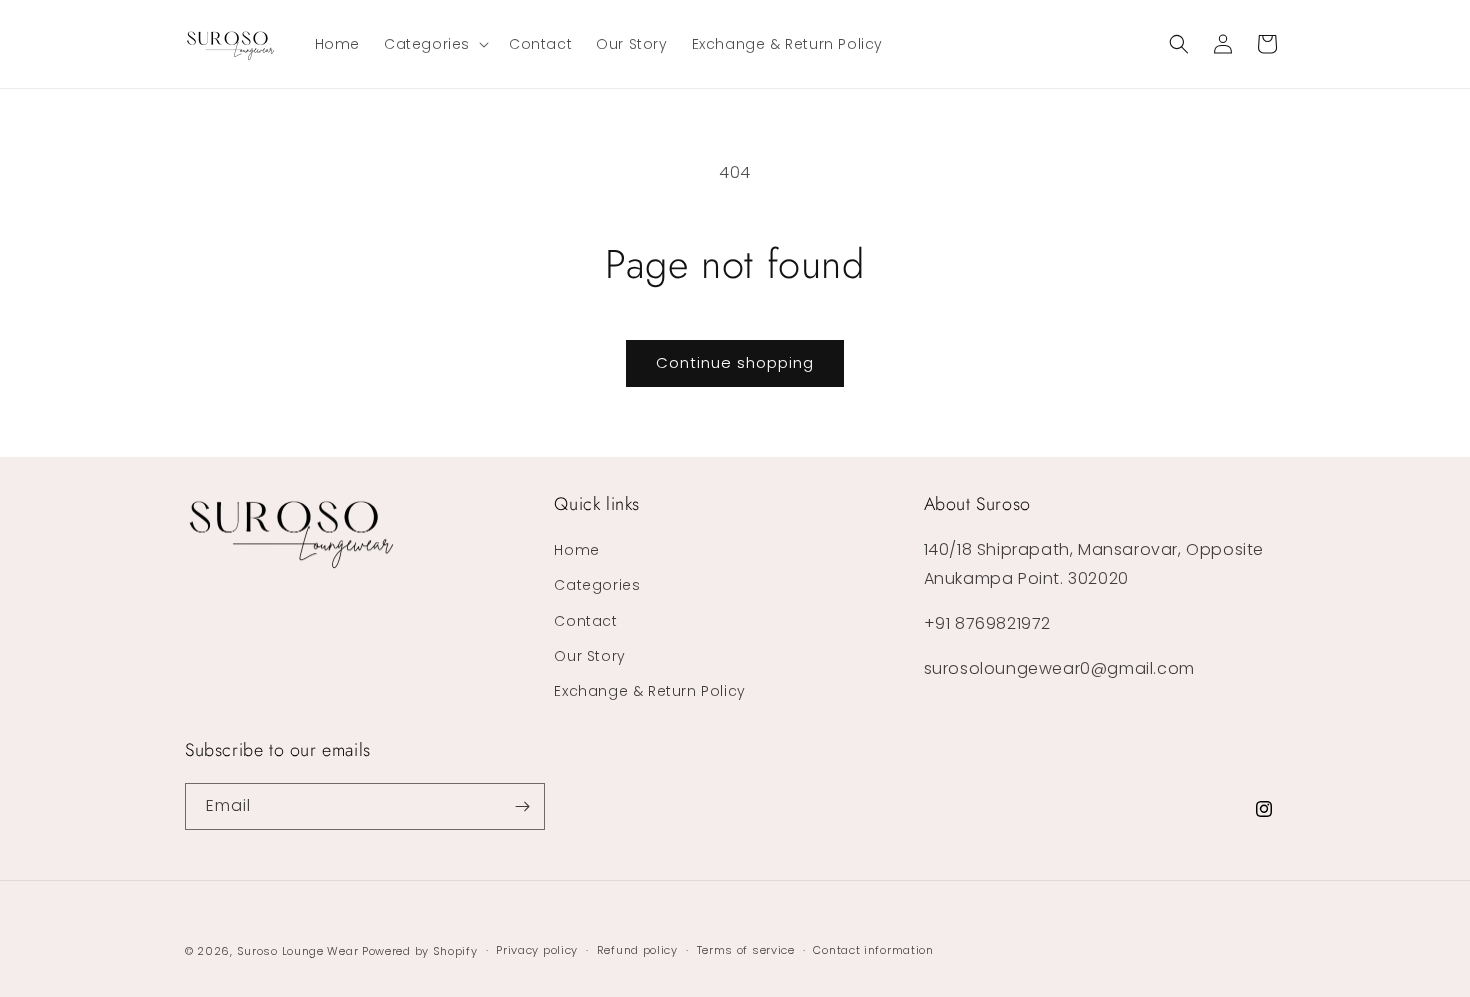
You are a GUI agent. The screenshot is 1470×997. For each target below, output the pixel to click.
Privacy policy (537, 950)
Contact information (873, 950)
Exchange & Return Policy (649, 691)
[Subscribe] (522, 806)
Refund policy (637, 950)
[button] (434, 44)
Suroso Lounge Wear (298, 951)
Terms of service (746, 950)
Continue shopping (735, 362)
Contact (585, 621)
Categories (597, 585)
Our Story (589, 656)
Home (576, 550)
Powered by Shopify (420, 951)
